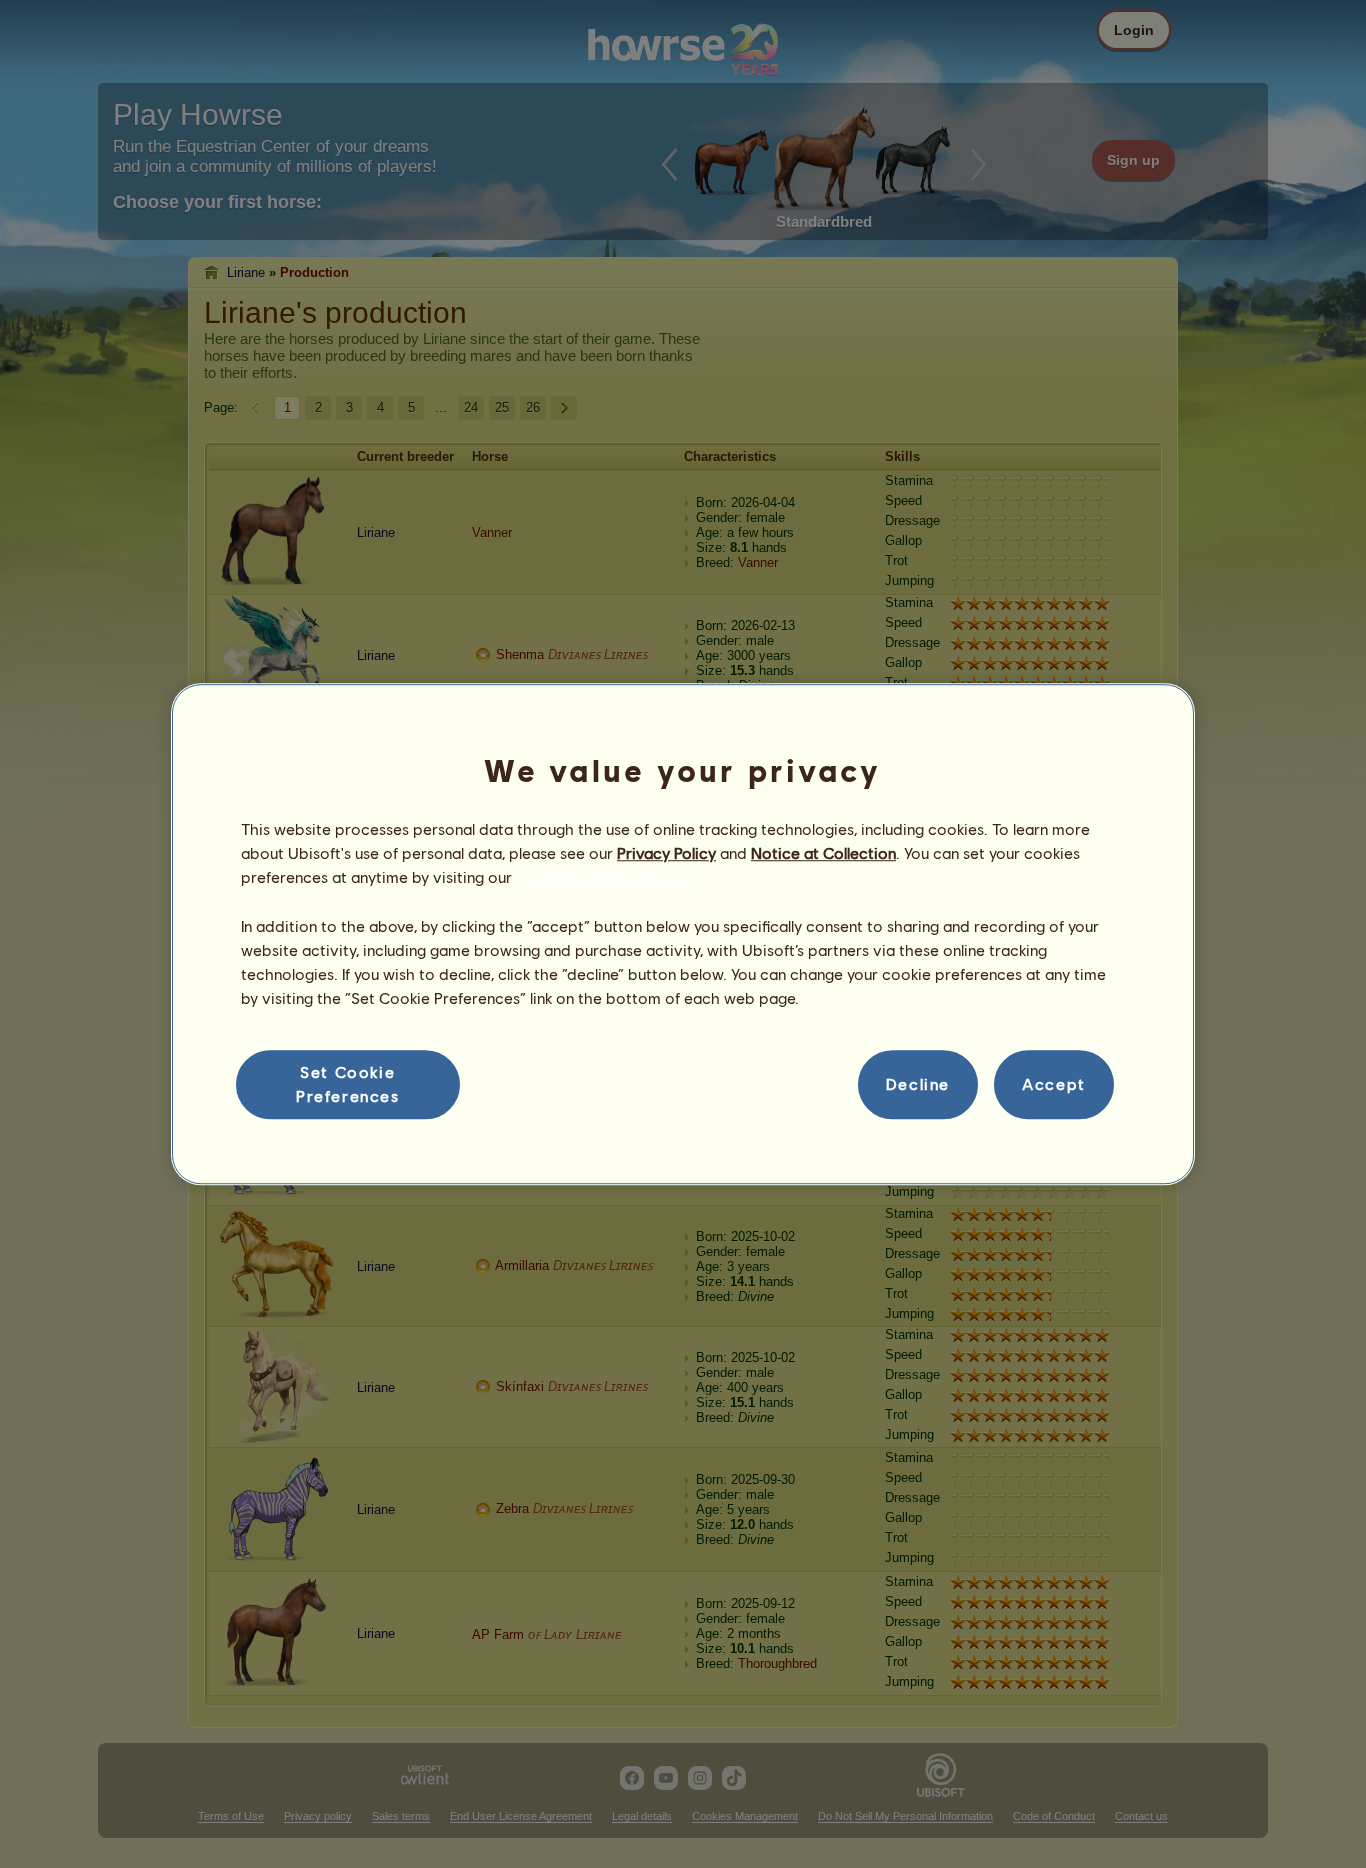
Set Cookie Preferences (348, 1083)
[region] (683, 934)
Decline (918, 1084)
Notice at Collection (823, 852)
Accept (1054, 1084)
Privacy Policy (666, 852)
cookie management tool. (607, 877)
